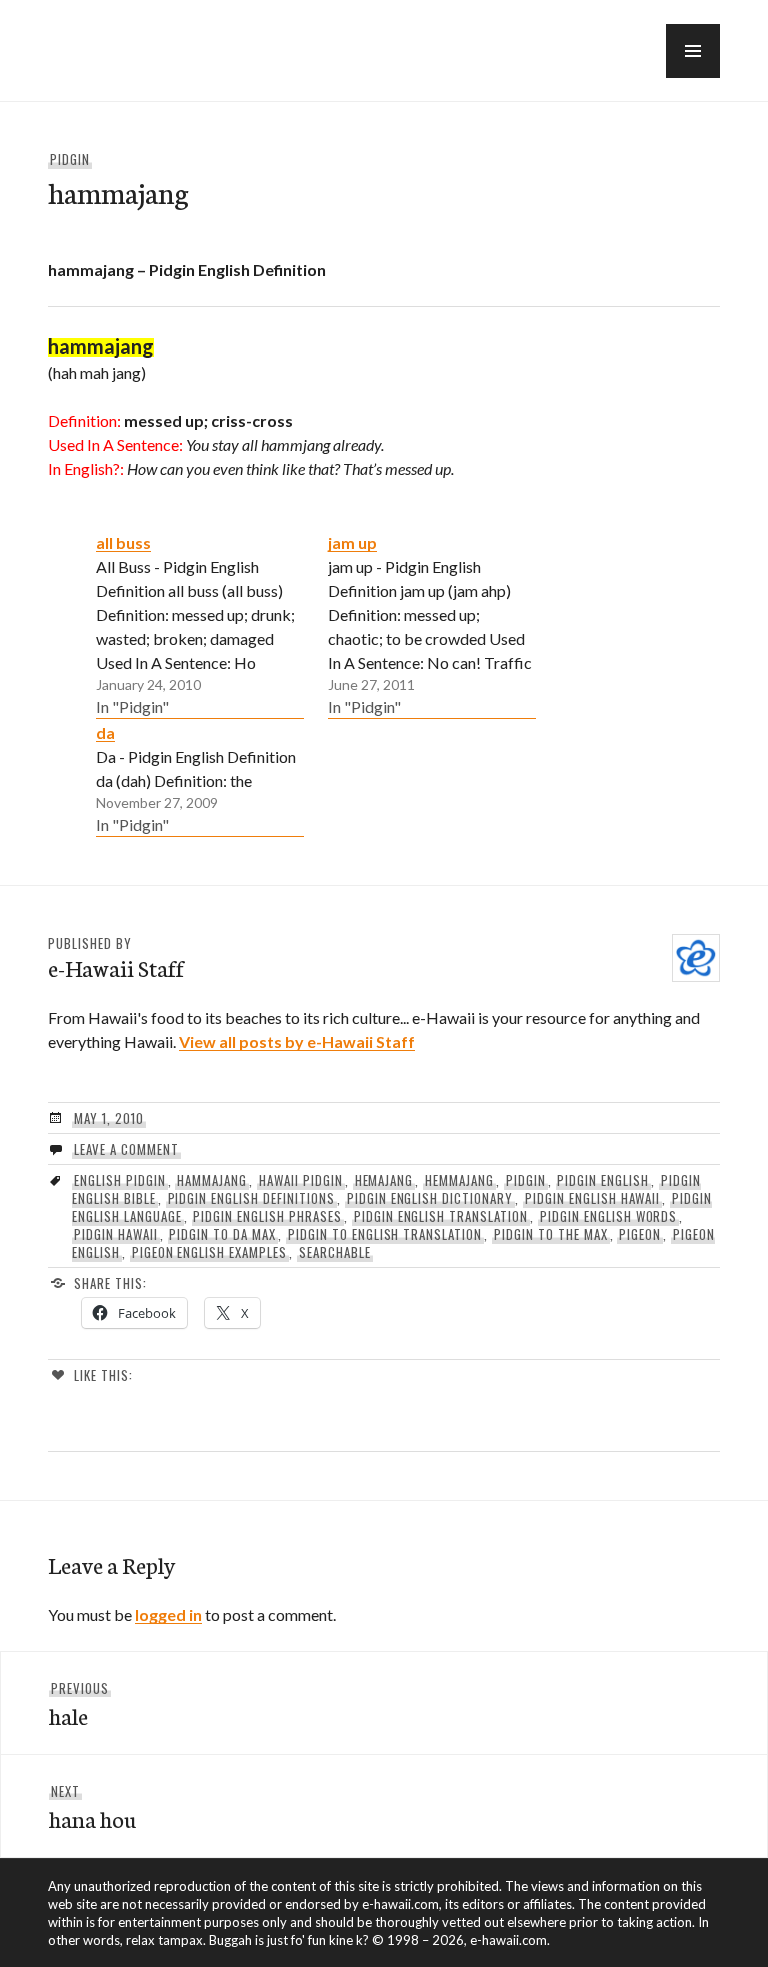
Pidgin (70, 159)
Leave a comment (126, 1149)
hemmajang (459, 1180)
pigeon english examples (209, 1252)
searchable (335, 1252)
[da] (200, 778)
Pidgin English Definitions (251, 1198)
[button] (693, 51)
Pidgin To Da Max (222, 1234)
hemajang (384, 1180)
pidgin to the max (551, 1234)
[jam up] (432, 624)
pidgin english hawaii (592, 1198)
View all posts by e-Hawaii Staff (297, 1041)
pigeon (640, 1234)
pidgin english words (609, 1216)
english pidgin (120, 1180)
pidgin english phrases (267, 1216)
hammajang (212, 1180)
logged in (168, 1614)
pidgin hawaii (116, 1234)
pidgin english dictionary (430, 1198)
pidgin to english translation (385, 1234)
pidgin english (603, 1180)
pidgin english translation (441, 1216)
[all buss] (200, 624)
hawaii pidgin (301, 1180)
